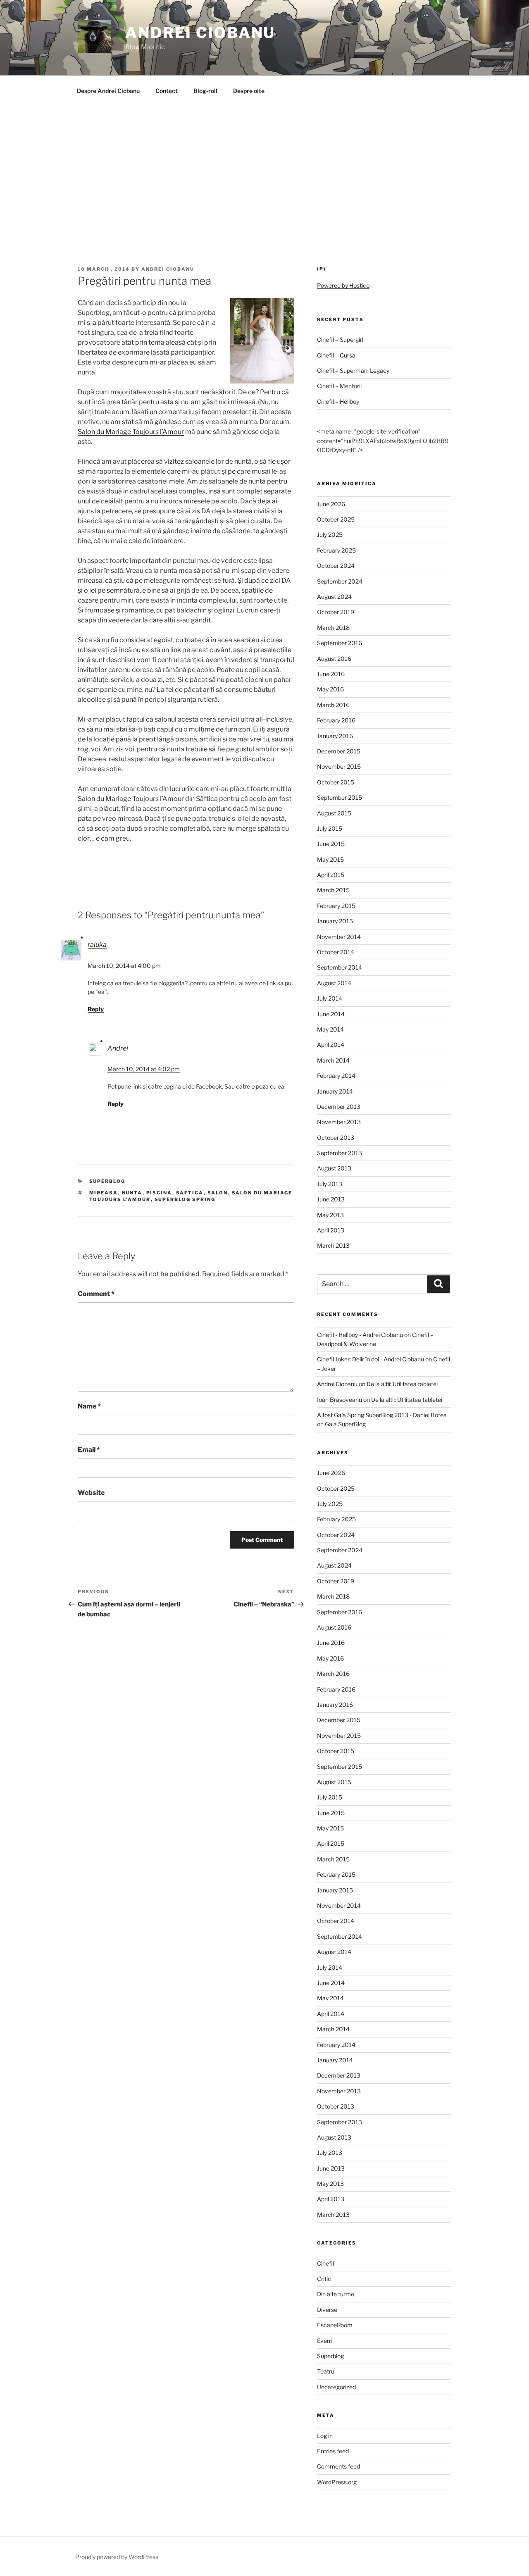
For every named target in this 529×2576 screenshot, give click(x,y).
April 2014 (331, 1045)
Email (89, 1450)
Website (91, 1493)
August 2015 (334, 813)
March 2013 (333, 1245)
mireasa (104, 1193)
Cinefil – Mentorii (339, 386)
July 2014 (330, 998)
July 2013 (330, 1184)
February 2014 (336, 1076)
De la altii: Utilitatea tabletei (402, 1384)
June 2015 (331, 844)
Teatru (326, 2371)
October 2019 (336, 612)
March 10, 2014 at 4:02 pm (144, 1069)
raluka (97, 945)
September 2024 (340, 581)
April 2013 (331, 1230)
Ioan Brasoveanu (340, 1400)
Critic (324, 2279)
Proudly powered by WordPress (117, 2557)
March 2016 (333, 705)
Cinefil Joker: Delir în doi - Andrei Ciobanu (371, 1359)
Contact (167, 91)
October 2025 (336, 519)
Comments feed (338, 2466)
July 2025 (330, 535)
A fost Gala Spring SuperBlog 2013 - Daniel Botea (382, 1415)
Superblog (107, 1181)
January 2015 (335, 921)
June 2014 (331, 1014)
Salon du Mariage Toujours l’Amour (131, 432)
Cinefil (325, 2263)
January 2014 (335, 1091)
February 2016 (336, 720)
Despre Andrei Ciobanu (108, 91)
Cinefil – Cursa (336, 355)
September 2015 (340, 797)
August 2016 (334, 659)
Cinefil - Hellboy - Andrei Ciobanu (360, 1335)
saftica (190, 1193)
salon (218, 1193)
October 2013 (336, 1138)
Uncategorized (336, 2387)
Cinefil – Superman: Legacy (353, 371)
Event (325, 2341)
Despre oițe (249, 91)
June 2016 (331, 674)
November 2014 (339, 937)
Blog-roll (205, 91)
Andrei (118, 1048)
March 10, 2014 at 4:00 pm (124, 966)
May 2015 (330, 859)
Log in (325, 2436)
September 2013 (340, 1153)
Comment (96, 1294)
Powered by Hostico (343, 285)
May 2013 (330, 1215)
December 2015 (339, 751)
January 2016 (335, 736)
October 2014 (336, 952)
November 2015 (339, 766)
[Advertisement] (264, 167)
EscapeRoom (335, 2325)
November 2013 (339, 1122)
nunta (132, 1193)
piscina (159, 1193)
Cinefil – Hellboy (338, 402)
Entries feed (333, 2451)
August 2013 (334, 1168)
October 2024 (336, 566)
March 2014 (333, 1060)
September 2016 (340, 643)
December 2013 (339, 1107)
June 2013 (331, 1199)
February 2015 (336, 906)
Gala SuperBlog (345, 1424)
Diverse (327, 2310)
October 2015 (336, 782)
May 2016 (330, 689)
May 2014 (330, 1029)
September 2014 (340, 967)
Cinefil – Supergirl (340, 340)
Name (89, 1406)
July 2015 (330, 828)
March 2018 (333, 628)
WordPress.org (337, 2482)
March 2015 (333, 890)
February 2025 (336, 550)
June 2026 (331, 504)
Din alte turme (336, 2294)
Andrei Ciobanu (200, 33)
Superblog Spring (185, 1199)
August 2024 (334, 597)
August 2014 (334, 983)
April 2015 (331, 875)
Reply (96, 1009)
